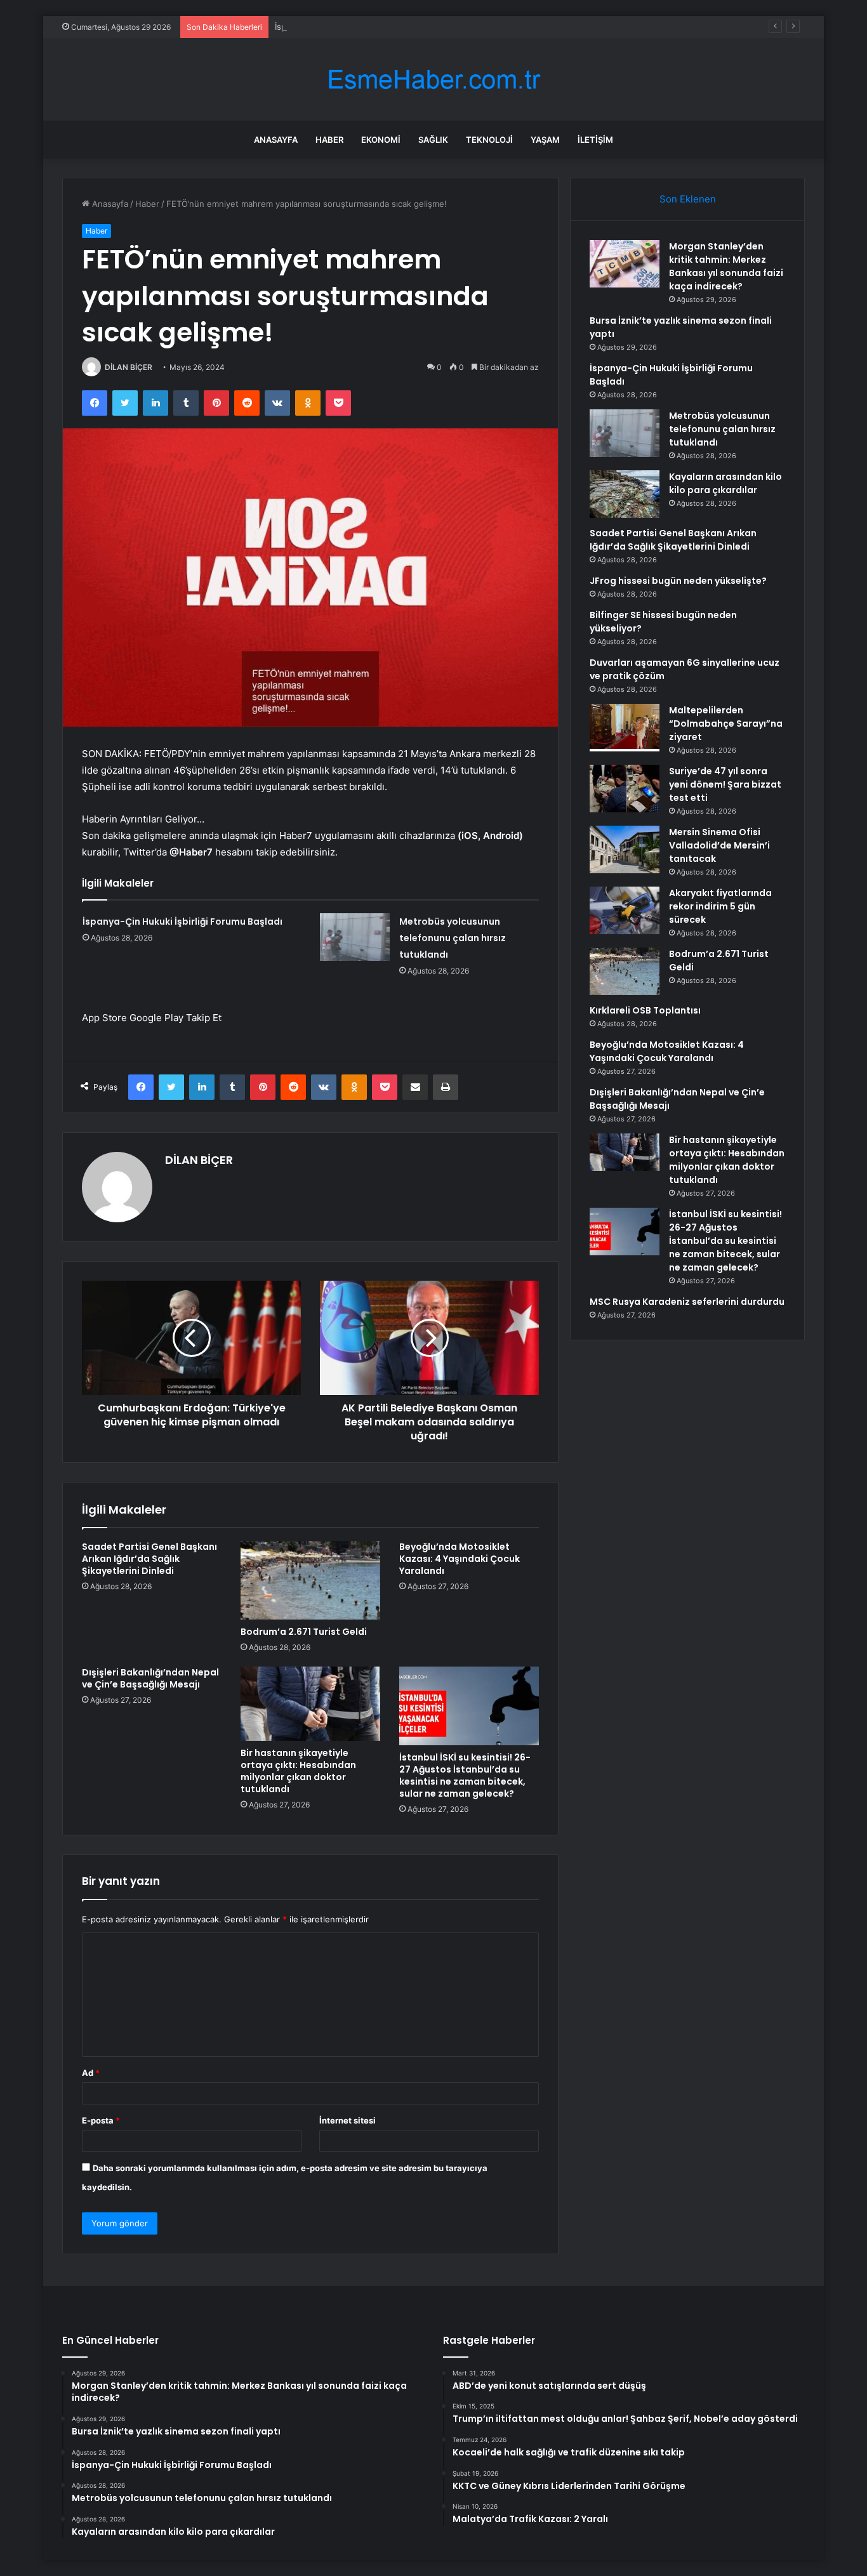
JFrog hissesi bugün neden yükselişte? (678, 581)
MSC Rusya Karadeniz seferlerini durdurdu (687, 1302)
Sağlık (433, 140)
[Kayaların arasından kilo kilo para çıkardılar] (625, 494)
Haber (329, 140)
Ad (91, 2073)
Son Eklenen (688, 199)
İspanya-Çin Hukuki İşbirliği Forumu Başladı (359, 27)
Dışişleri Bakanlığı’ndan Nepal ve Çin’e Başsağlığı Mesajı (150, 1678)
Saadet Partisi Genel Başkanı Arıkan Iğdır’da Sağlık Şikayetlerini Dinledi (149, 1559)
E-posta (101, 2120)
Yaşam (545, 140)
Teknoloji (489, 140)
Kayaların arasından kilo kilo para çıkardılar (725, 483)
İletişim (595, 140)
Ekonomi (381, 140)
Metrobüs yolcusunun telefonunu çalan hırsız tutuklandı (453, 938)
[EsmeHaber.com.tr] (433, 80)
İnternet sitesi (347, 2120)
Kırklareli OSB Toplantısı (645, 1010)
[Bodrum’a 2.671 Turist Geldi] (310, 1580)
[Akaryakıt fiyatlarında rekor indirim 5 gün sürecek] (625, 910)
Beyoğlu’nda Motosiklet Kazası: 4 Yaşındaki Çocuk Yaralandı (460, 1559)
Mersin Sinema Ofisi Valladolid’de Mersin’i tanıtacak (719, 845)
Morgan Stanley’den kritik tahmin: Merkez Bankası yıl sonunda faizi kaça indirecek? (726, 266)
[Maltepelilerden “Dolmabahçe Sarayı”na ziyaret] (625, 728)
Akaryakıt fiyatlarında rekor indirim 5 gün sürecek (720, 906)
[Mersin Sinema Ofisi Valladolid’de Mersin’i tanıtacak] (625, 849)
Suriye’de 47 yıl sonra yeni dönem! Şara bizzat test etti (725, 784)
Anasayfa (276, 140)
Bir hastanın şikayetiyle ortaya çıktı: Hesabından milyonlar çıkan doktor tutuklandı (298, 1771)
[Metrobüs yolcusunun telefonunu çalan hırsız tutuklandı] (355, 937)
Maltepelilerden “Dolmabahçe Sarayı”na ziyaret (726, 723)
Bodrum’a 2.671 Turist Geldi (304, 1632)
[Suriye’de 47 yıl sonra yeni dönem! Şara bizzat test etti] (625, 789)
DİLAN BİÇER (129, 367)
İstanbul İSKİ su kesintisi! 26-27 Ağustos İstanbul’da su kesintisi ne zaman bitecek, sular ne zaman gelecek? (465, 1775)
